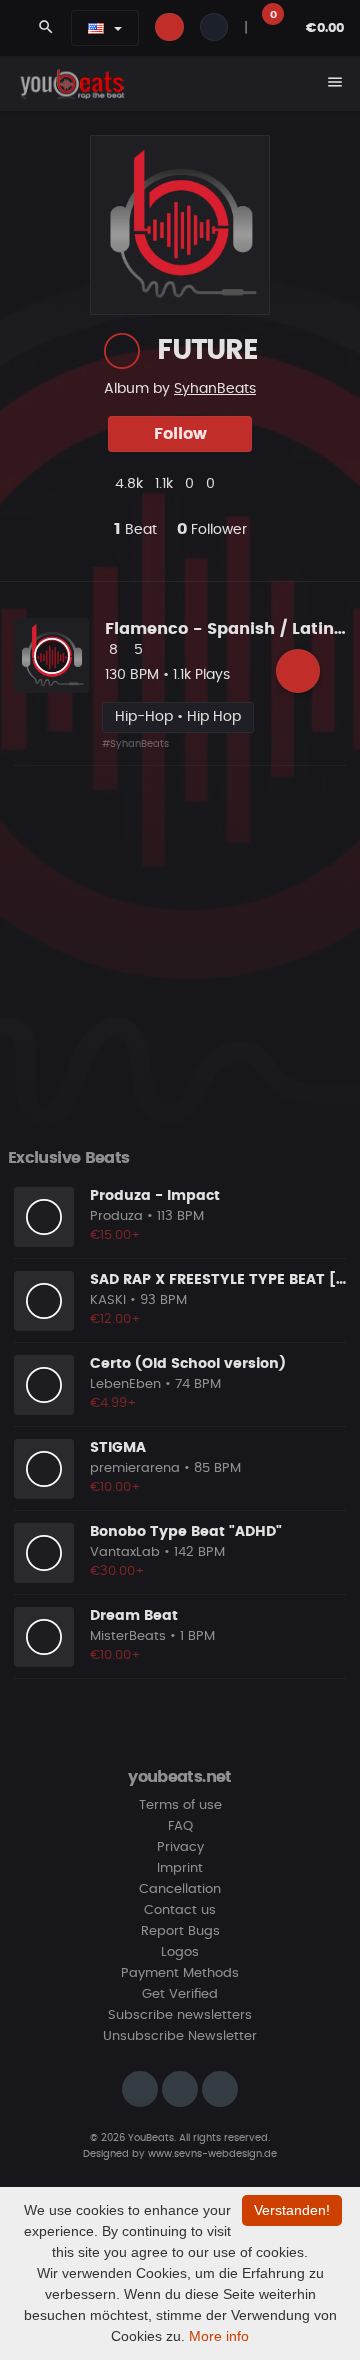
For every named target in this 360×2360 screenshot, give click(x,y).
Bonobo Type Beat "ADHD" (186, 1532)
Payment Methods (180, 1973)
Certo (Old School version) (188, 1364)
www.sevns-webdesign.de (212, 2154)
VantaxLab (125, 1552)
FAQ (180, 1826)
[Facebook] (180, 2089)
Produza (116, 1216)
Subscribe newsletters (180, 2015)
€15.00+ (115, 1235)
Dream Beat (134, 1616)
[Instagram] (140, 2089)
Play (52, 656)
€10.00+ (115, 1487)
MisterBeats (128, 1636)
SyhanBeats (215, 389)
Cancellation (180, 1889)
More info (219, 2336)
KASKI (108, 1300)
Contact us (180, 1910)
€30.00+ (117, 1571)
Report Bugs (180, 1931)
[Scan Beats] (122, 351)
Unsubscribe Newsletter (180, 2036)
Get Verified (180, 1994)
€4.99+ (113, 1403)
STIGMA (118, 1448)
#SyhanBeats (135, 744)
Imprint (180, 1868)
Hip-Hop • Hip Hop (178, 717)
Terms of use (180, 1805)
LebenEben (125, 1384)
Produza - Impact (155, 1196)
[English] (96, 28)
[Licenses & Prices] (298, 671)
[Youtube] (220, 2089)
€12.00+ (115, 1319)
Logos (180, 1952)
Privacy (180, 1847)
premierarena (135, 1468)
